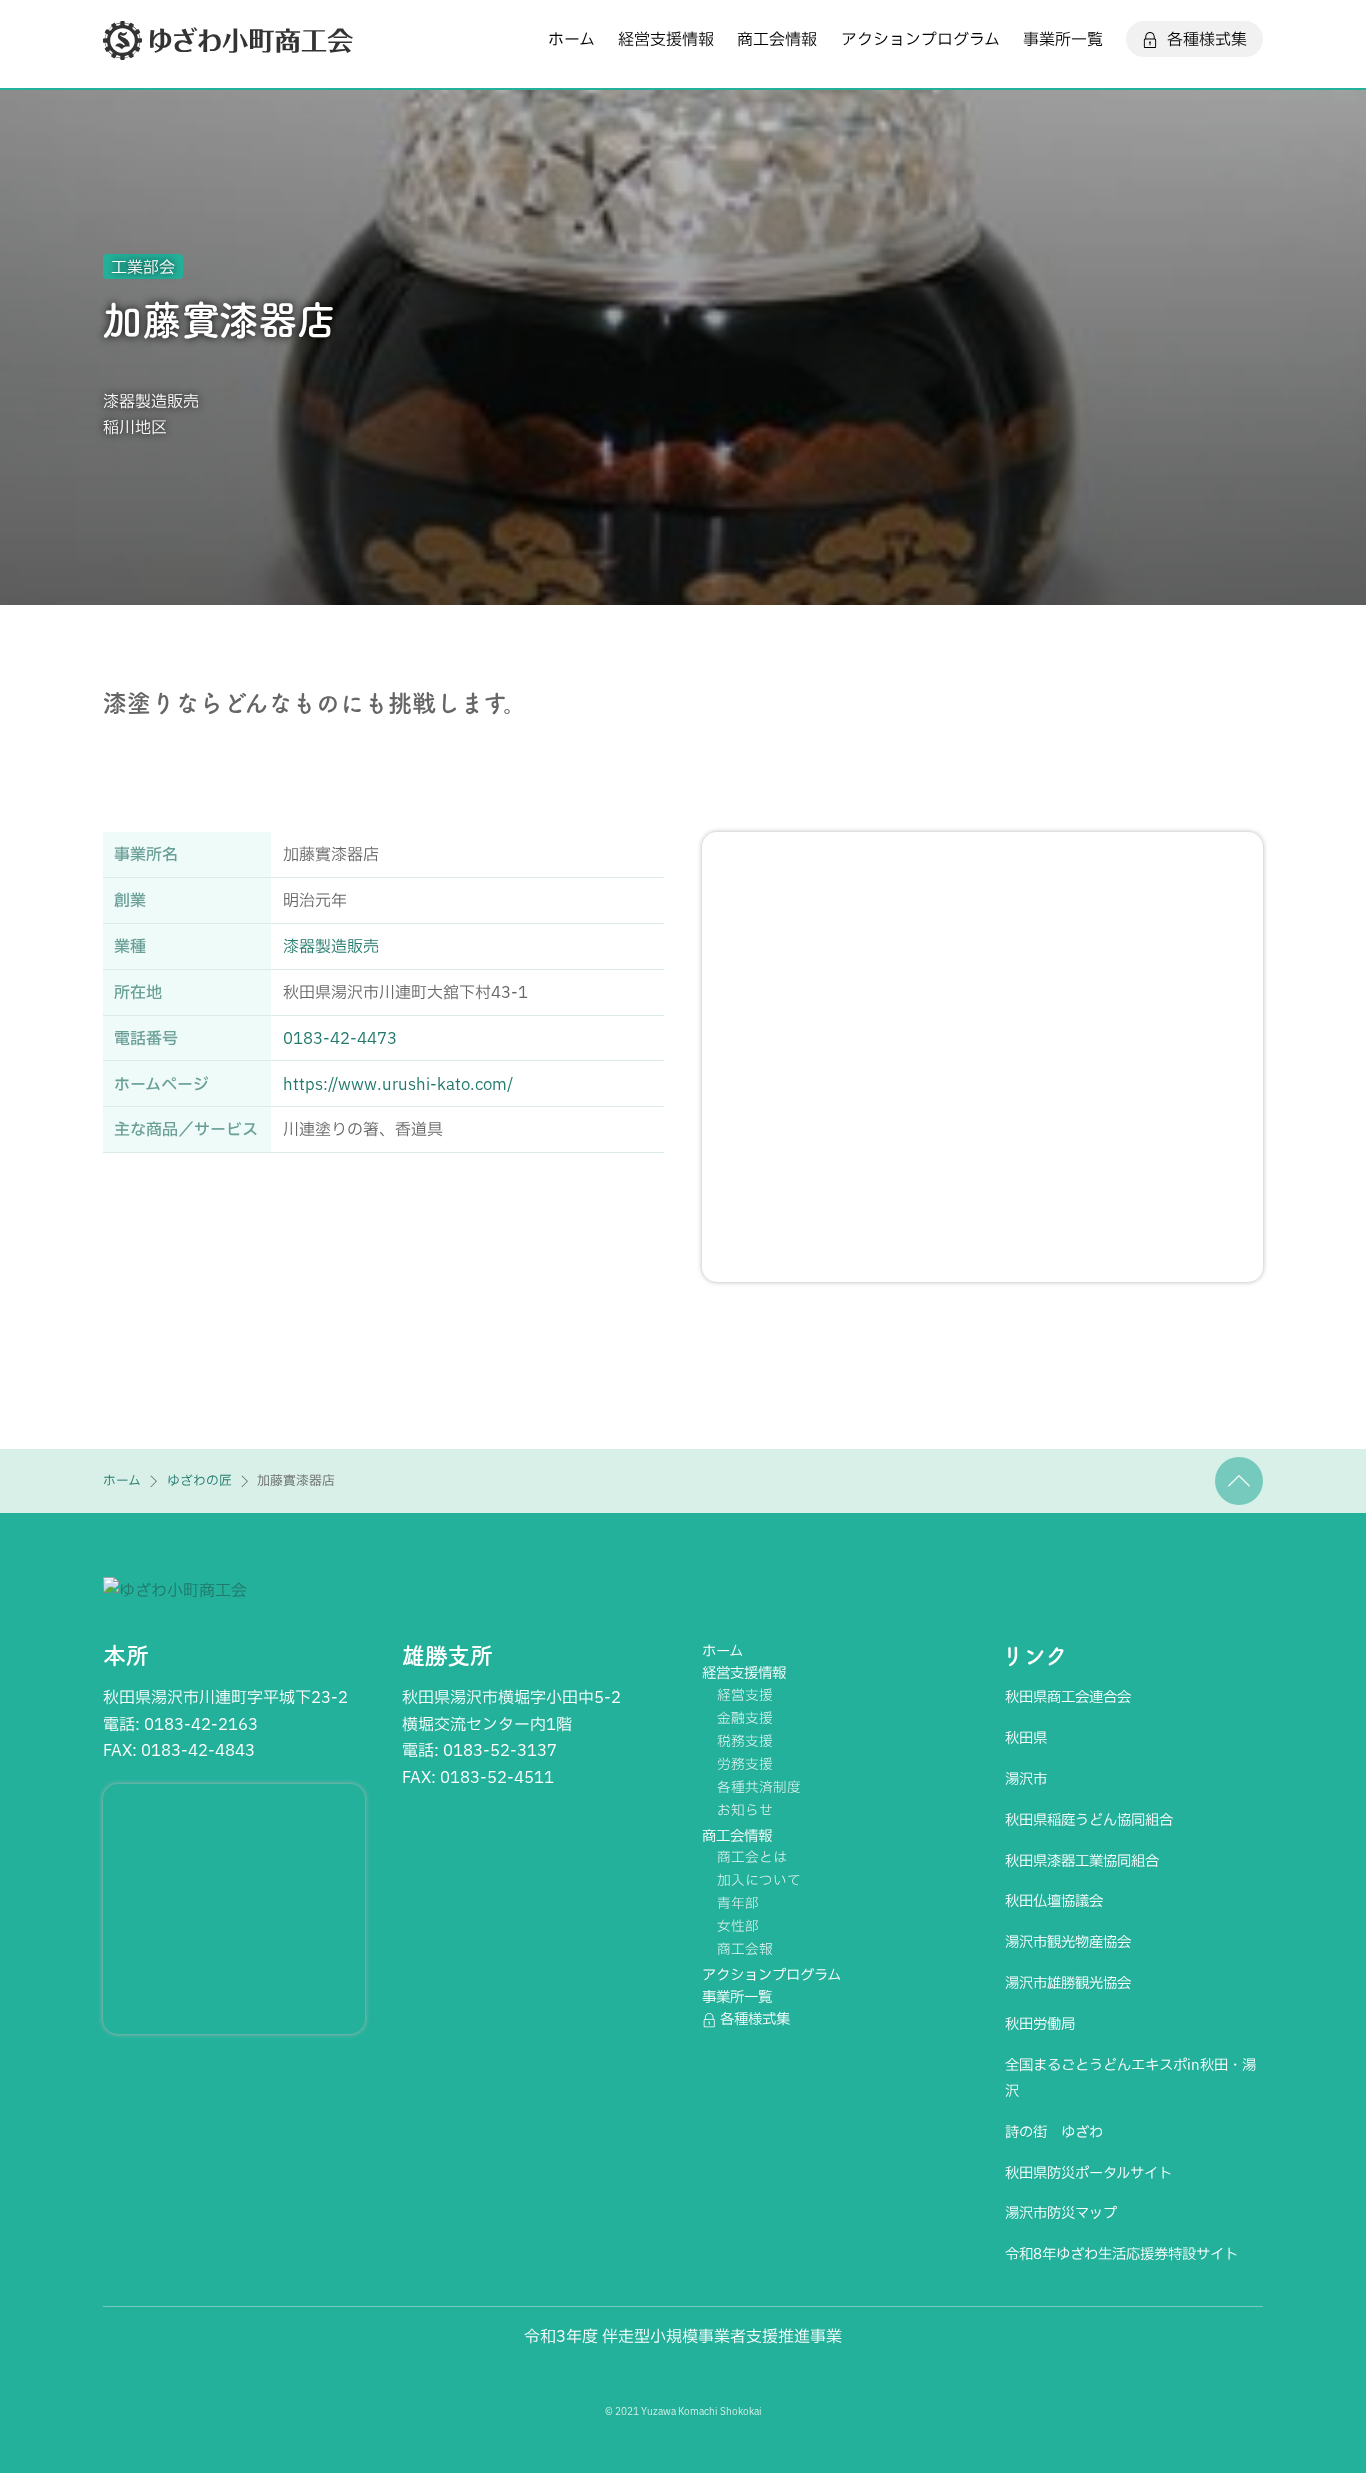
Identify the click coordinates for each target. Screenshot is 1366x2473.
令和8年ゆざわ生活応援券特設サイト (1121, 2253)
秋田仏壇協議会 (1054, 1900)
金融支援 (745, 1718)
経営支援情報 (666, 39)
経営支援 (745, 1695)
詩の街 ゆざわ (1054, 2131)
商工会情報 (777, 39)
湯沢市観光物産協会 (1068, 1941)
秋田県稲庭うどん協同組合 (1089, 1819)
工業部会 (143, 267)
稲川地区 (135, 427)
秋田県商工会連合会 (1068, 1696)
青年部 (738, 1903)
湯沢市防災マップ (1061, 2212)
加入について (759, 1880)
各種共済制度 (759, 1787)
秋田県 (1026, 1737)
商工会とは (752, 1857)
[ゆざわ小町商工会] (228, 49)
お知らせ (745, 1810)
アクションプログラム (920, 39)
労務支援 (745, 1764)
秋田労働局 (1040, 2023)
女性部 (738, 1926)
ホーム (571, 39)
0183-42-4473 (340, 1038)
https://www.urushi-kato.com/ (398, 1084)
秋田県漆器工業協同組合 (1082, 1860)
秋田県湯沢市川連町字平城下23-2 (225, 1697)
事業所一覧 (1063, 39)
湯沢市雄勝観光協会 (1068, 1982)
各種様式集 (1205, 39)
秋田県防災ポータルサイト (1088, 2172)
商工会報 (745, 1949)
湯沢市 (1026, 1778)
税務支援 (745, 1741)
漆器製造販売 (151, 401)
